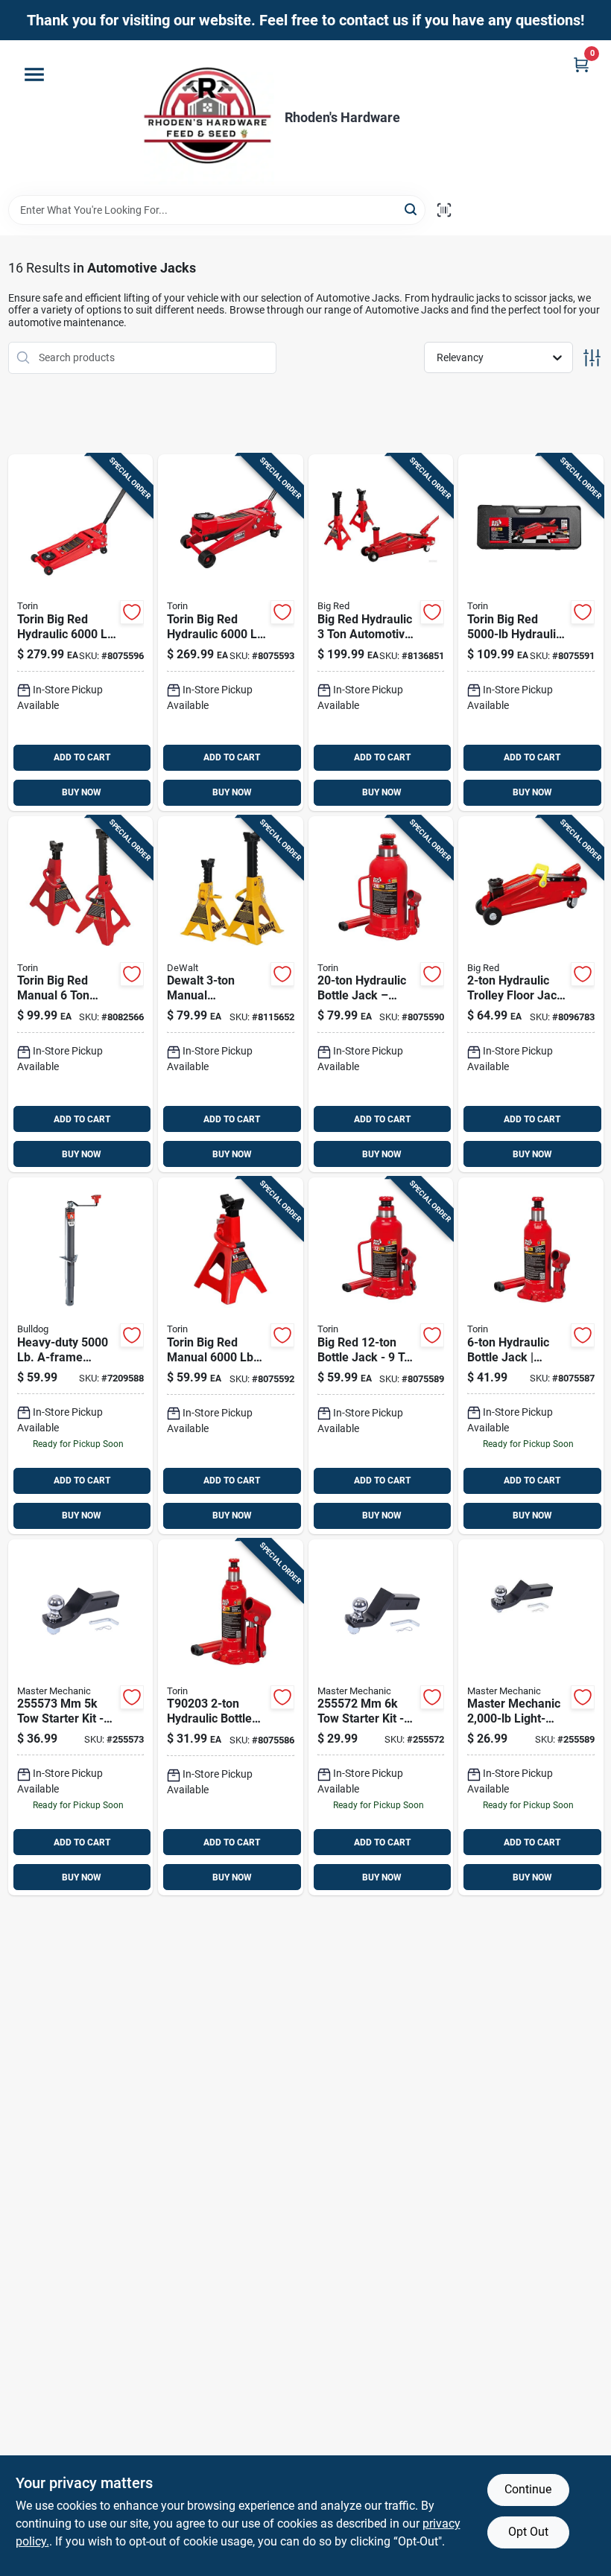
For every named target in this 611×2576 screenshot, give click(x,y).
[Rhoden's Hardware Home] (207, 118)
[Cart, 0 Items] (581, 64)
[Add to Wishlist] (132, 612)
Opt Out (528, 2532)
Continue (528, 2489)
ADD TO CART (82, 757)
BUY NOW (82, 792)
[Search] (412, 209)
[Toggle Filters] (592, 358)
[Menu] (34, 74)
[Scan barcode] (444, 210)
